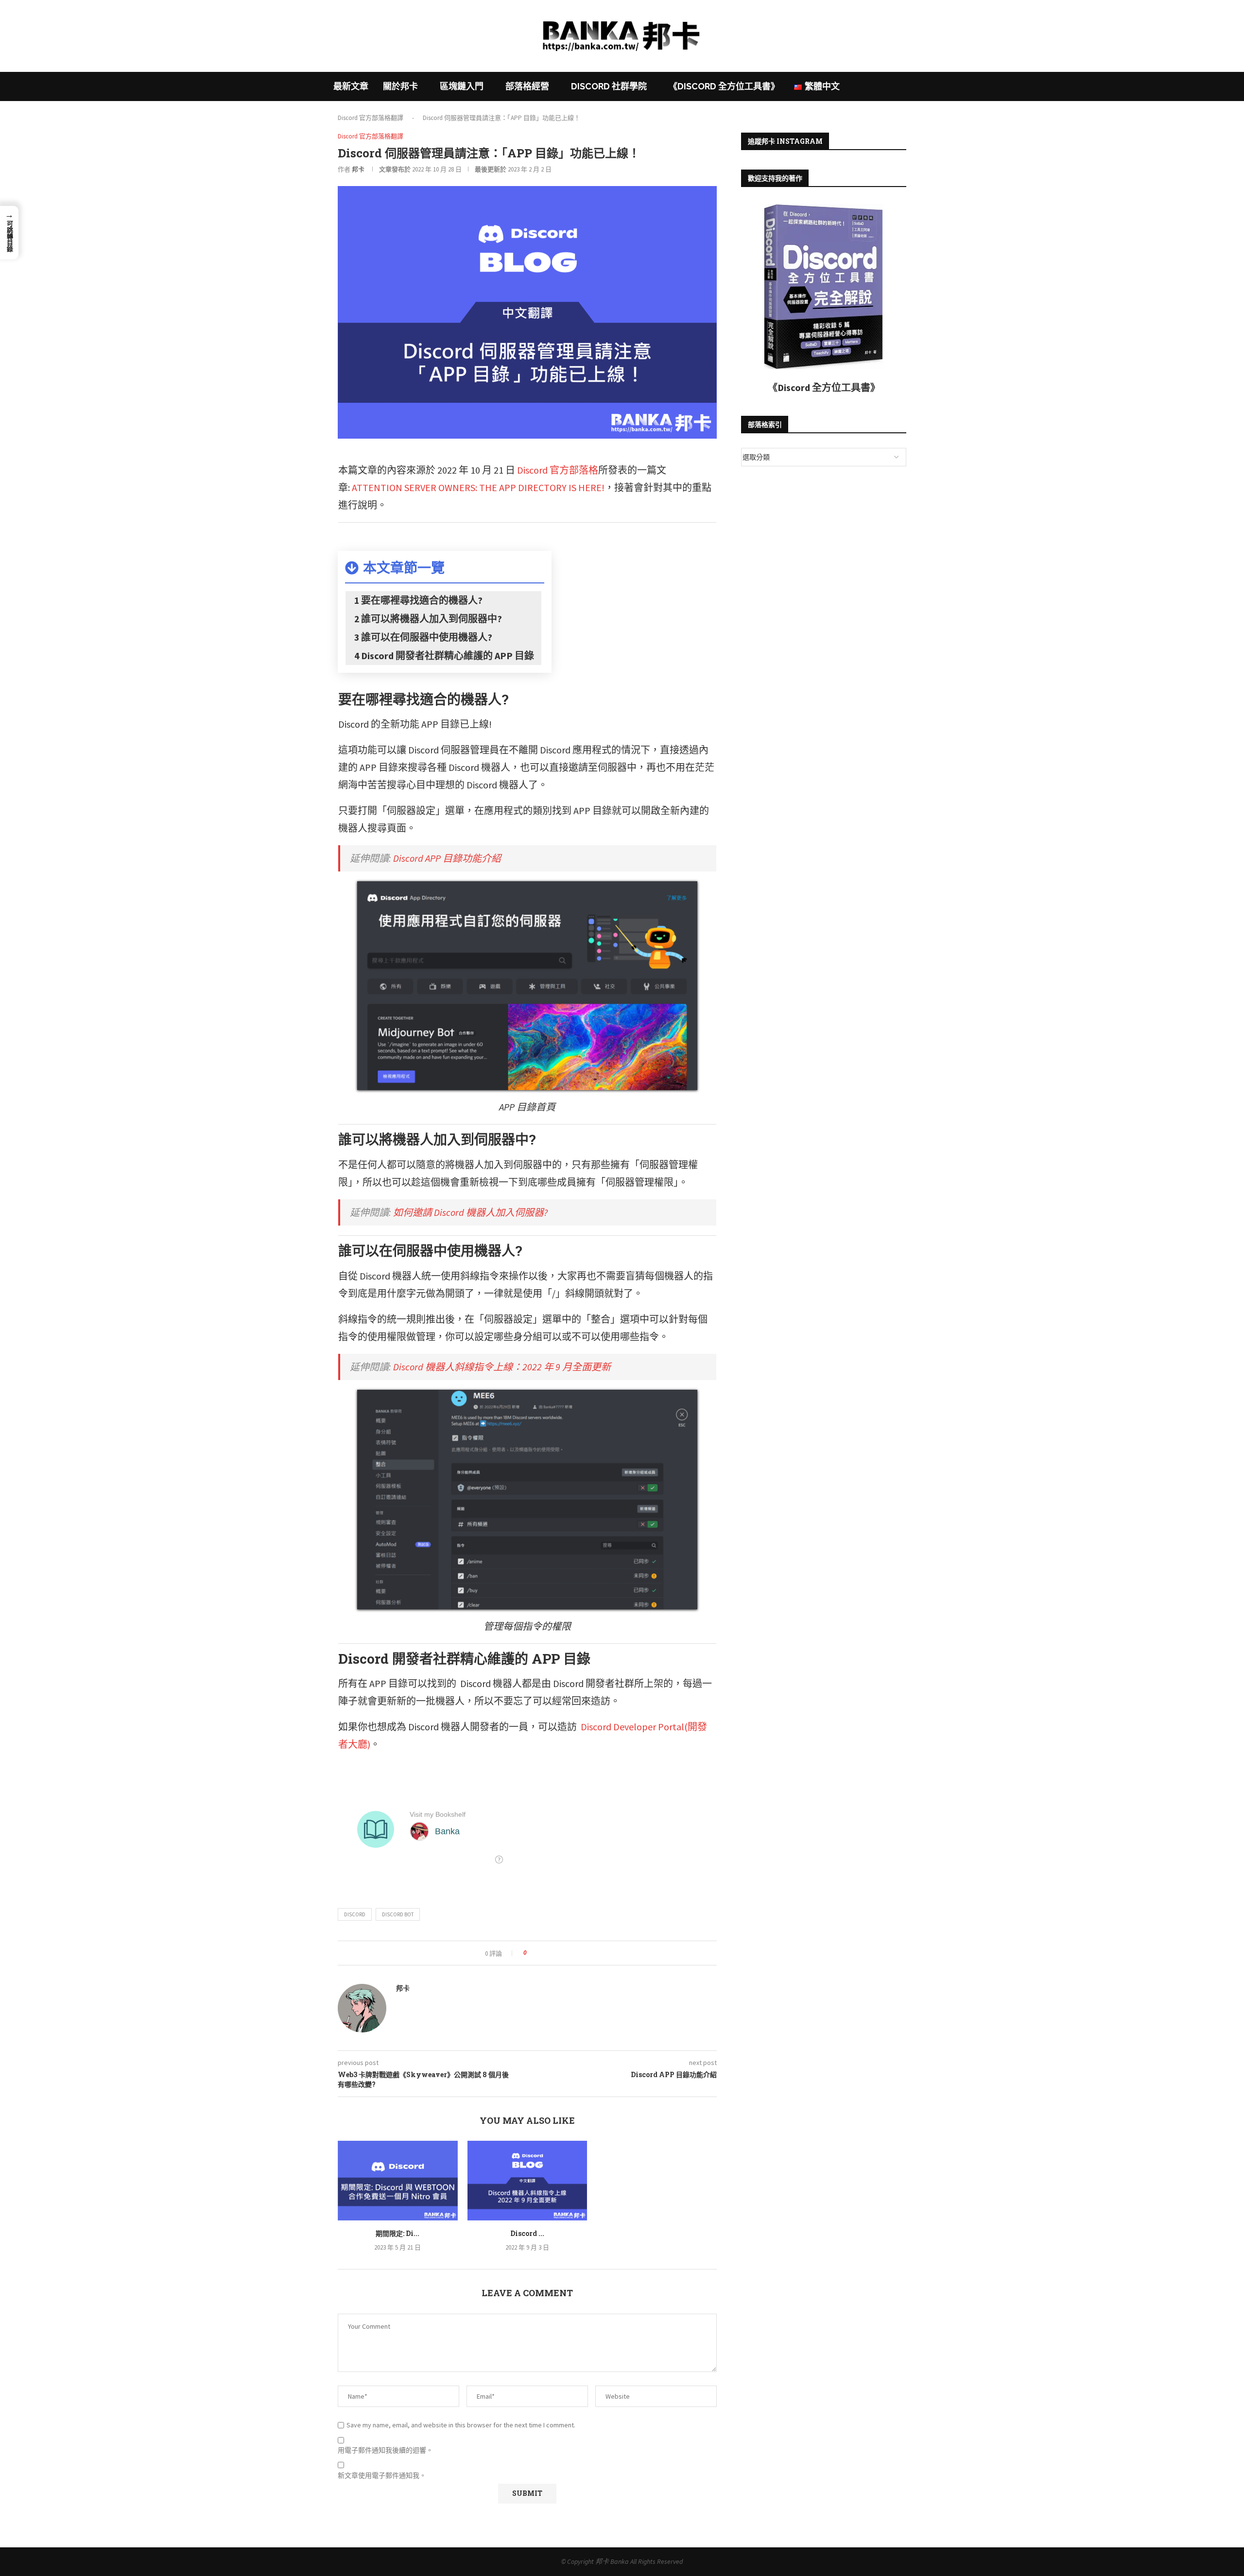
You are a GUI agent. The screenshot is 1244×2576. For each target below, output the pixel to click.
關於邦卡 (400, 86)
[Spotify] (640, 66)
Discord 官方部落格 (558, 470)
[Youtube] (628, 66)
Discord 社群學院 (609, 86)
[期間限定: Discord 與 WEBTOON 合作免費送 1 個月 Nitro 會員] (398, 2181)
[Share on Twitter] (552, 1953)
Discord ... (527, 2233)
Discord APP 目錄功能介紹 (447, 858)
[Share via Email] (570, 1953)
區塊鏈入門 (462, 86)
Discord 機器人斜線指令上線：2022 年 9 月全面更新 (502, 1367)
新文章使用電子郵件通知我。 (382, 2475)
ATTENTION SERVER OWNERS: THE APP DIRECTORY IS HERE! (478, 487)
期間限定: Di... (397, 2233)
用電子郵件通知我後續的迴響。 (385, 2450)
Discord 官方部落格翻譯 (371, 118)
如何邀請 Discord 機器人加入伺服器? (470, 1212)
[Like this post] (532, 1953)
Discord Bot (398, 1914)
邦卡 (358, 169)
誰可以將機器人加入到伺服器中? (432, 619)
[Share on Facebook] (543, 1953)
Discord (355, 1914)
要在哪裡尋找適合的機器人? (422, 600)
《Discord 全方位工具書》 (724, 86)
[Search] (906, 86)
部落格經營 (527, 86)
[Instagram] (616, 66)
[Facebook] (604, 66)
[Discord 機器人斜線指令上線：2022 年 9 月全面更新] (527, 2181)
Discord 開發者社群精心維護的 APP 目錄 (448, 656)
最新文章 (351, 86)
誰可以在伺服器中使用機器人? (427, 637)
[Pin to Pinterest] (561, 1953)
